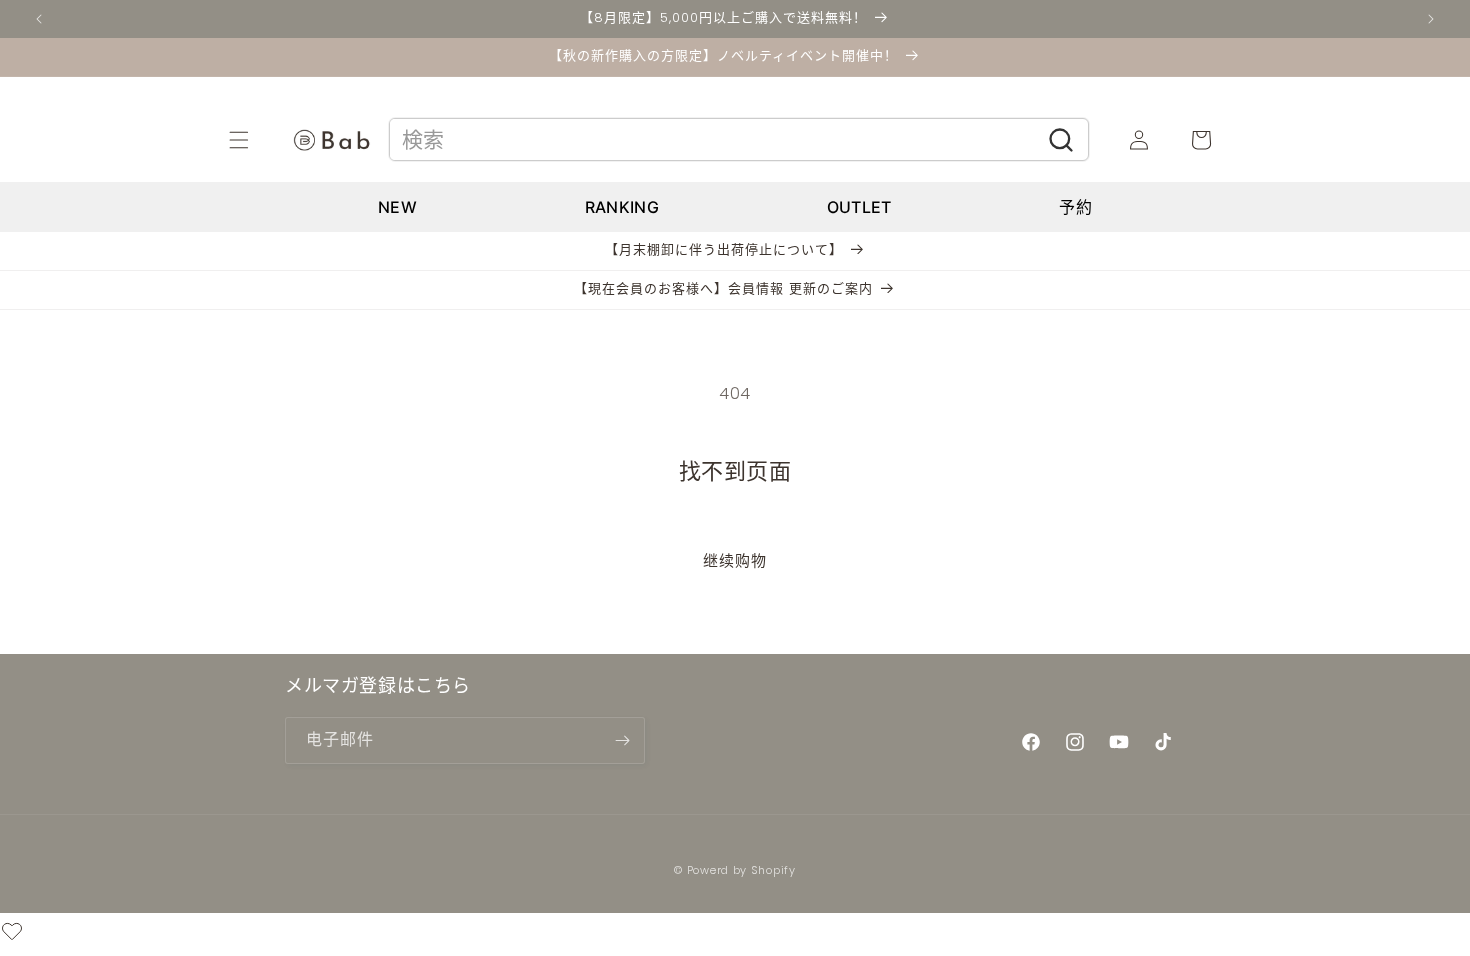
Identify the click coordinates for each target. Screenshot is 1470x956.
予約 (1075, 207)
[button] (261, 140)
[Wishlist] (12, 934)
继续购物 (735, 560)
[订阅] (622, 740)
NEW (397, 207)
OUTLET (859, 207)
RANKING (622, 207)
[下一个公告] (1431, 19)
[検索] (1061, 140)
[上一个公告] (39, 19)
